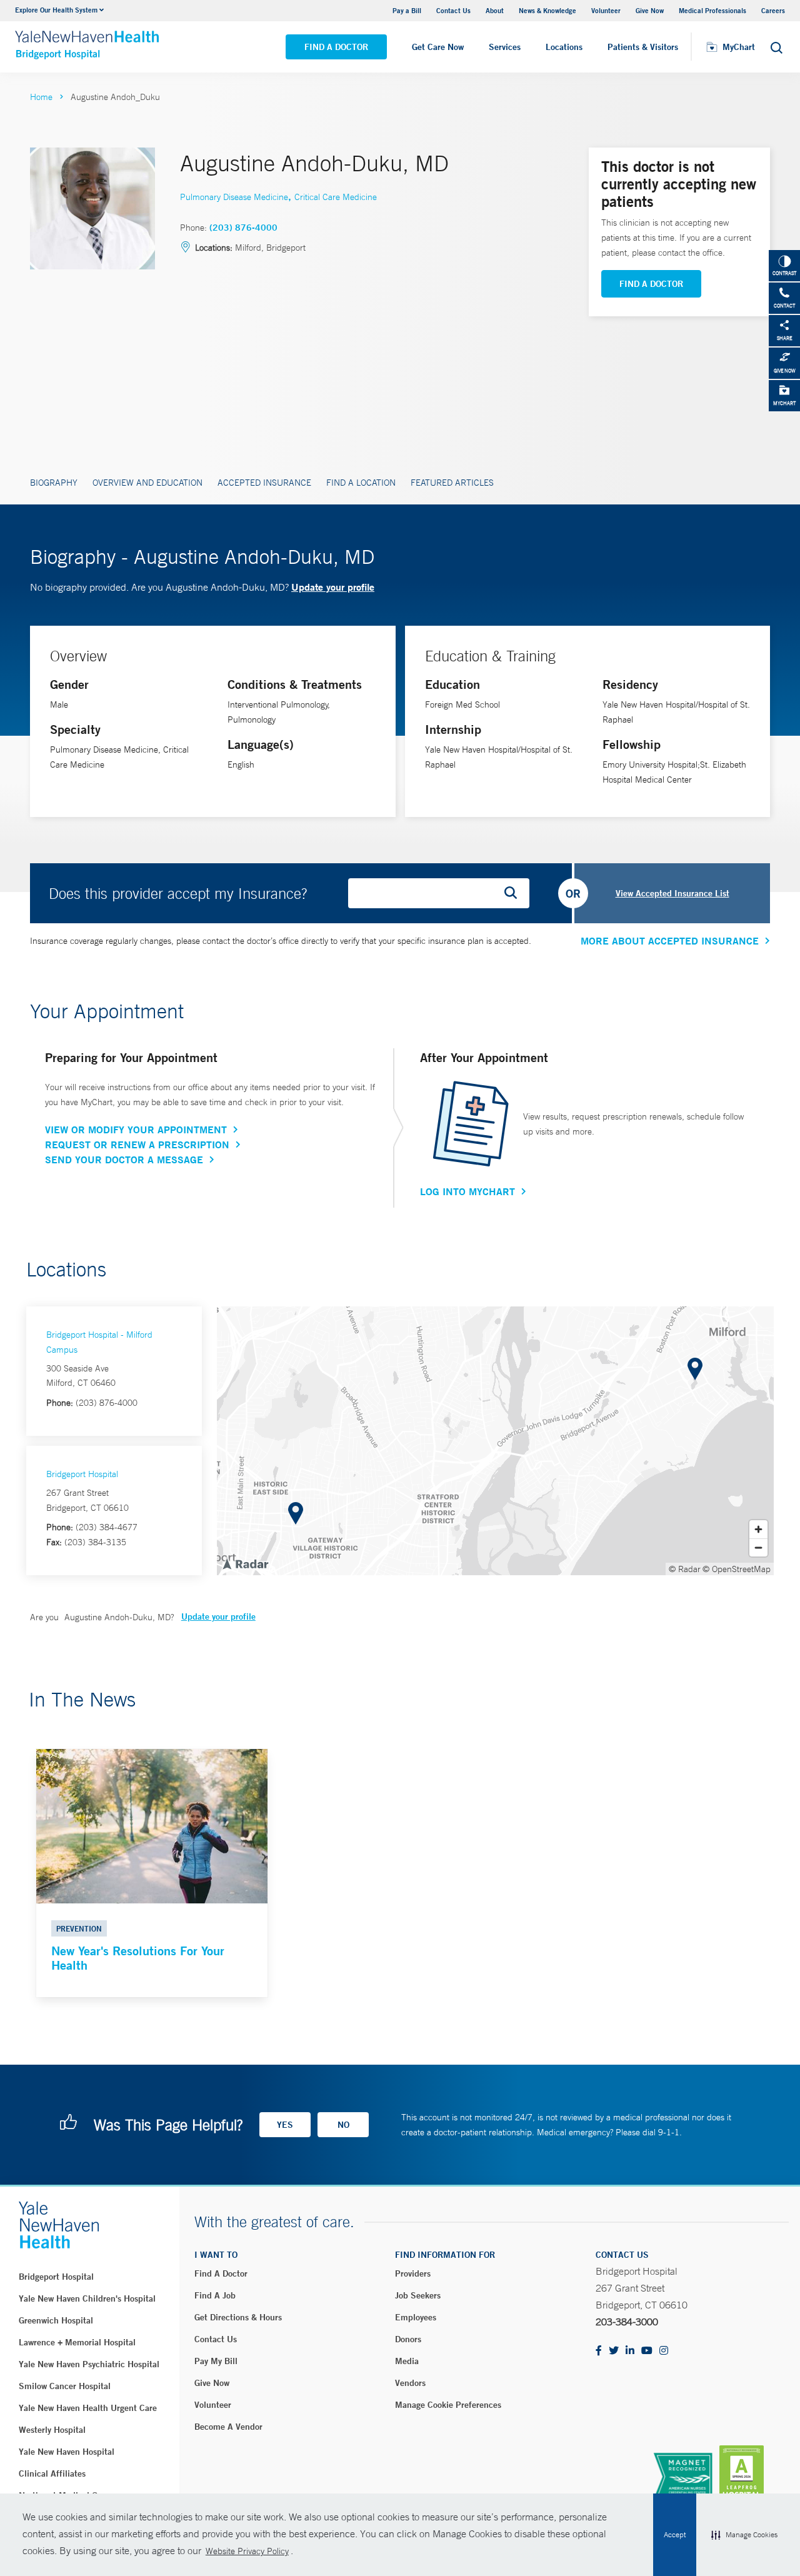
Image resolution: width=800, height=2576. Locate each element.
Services (505, 47)
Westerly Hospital (52, 2430)
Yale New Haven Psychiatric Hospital (89, 2364)
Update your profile (333, 587)
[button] (744, 2535)
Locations (564, 47)
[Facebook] (599, 2351)
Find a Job (215, 2295)
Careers (773, 10)
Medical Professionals (712, 10)
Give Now (650, 10)
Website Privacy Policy (247, 2551)
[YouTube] (647, 2351)
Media (407, 2361)
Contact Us (453, 10)
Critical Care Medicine (336, 197)
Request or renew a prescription (137, 1145)
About (495, 10)
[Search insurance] (515, 893)
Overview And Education (147, 483)
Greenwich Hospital (56, 2320)
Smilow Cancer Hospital (65, 2386)
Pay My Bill (216, 2361)
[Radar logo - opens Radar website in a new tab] (245, 1563)
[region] (495, 1441)
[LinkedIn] (630, 2351)
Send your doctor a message (124, 1160)
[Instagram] (664, 2351)
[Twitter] (614, 2351)
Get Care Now (438, 47)
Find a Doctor (336, 47)
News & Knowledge (547, 10)
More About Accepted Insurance (670, 941)
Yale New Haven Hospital (67, 2452)
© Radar (685, 1569)
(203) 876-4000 (243, 228)
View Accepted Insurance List (672, 893)
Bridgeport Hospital (82, 1474)
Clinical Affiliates (52, 2473)
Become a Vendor (228, 2427)
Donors (408, 2339)
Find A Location (361, 483)
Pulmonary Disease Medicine (234, 197)
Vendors (410, 2383)
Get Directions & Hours (238, 2317)
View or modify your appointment (136, 1130)
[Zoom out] (758, 1547)
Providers (413, 2273)
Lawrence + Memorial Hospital (77, 2342)
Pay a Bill (407, 10)
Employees (416, 2317)
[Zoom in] (758, 1529)
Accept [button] (675, 2535)
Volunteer (606, 10)
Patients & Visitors (643, 47)
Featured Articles (452, 483)
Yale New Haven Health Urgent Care (88, 2408)
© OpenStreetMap (737, 1569)
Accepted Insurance (264, 483)
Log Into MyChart (467, 1191)
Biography (54, 483)
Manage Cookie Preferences (448, 2405)
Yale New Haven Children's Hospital (87, 2298)
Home (41, 97)
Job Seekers (418, 2295)
